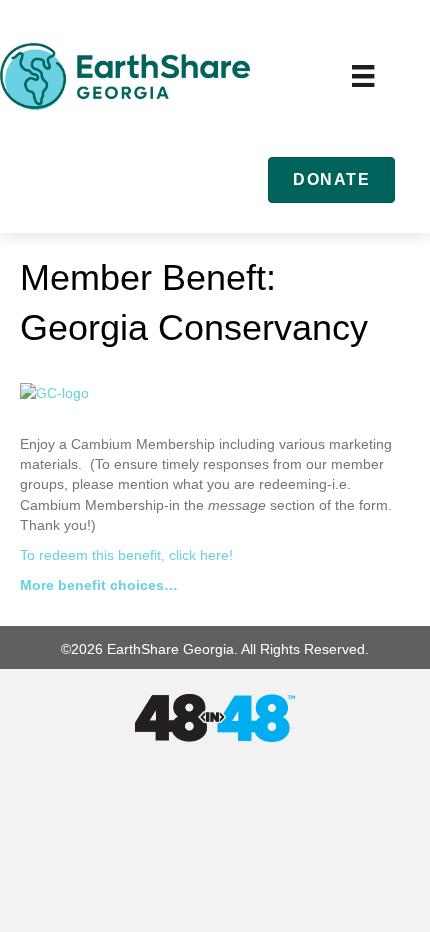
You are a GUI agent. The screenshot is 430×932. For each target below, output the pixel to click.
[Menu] (363, 76)
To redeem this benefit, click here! (126, 555)
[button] (331, 179)
